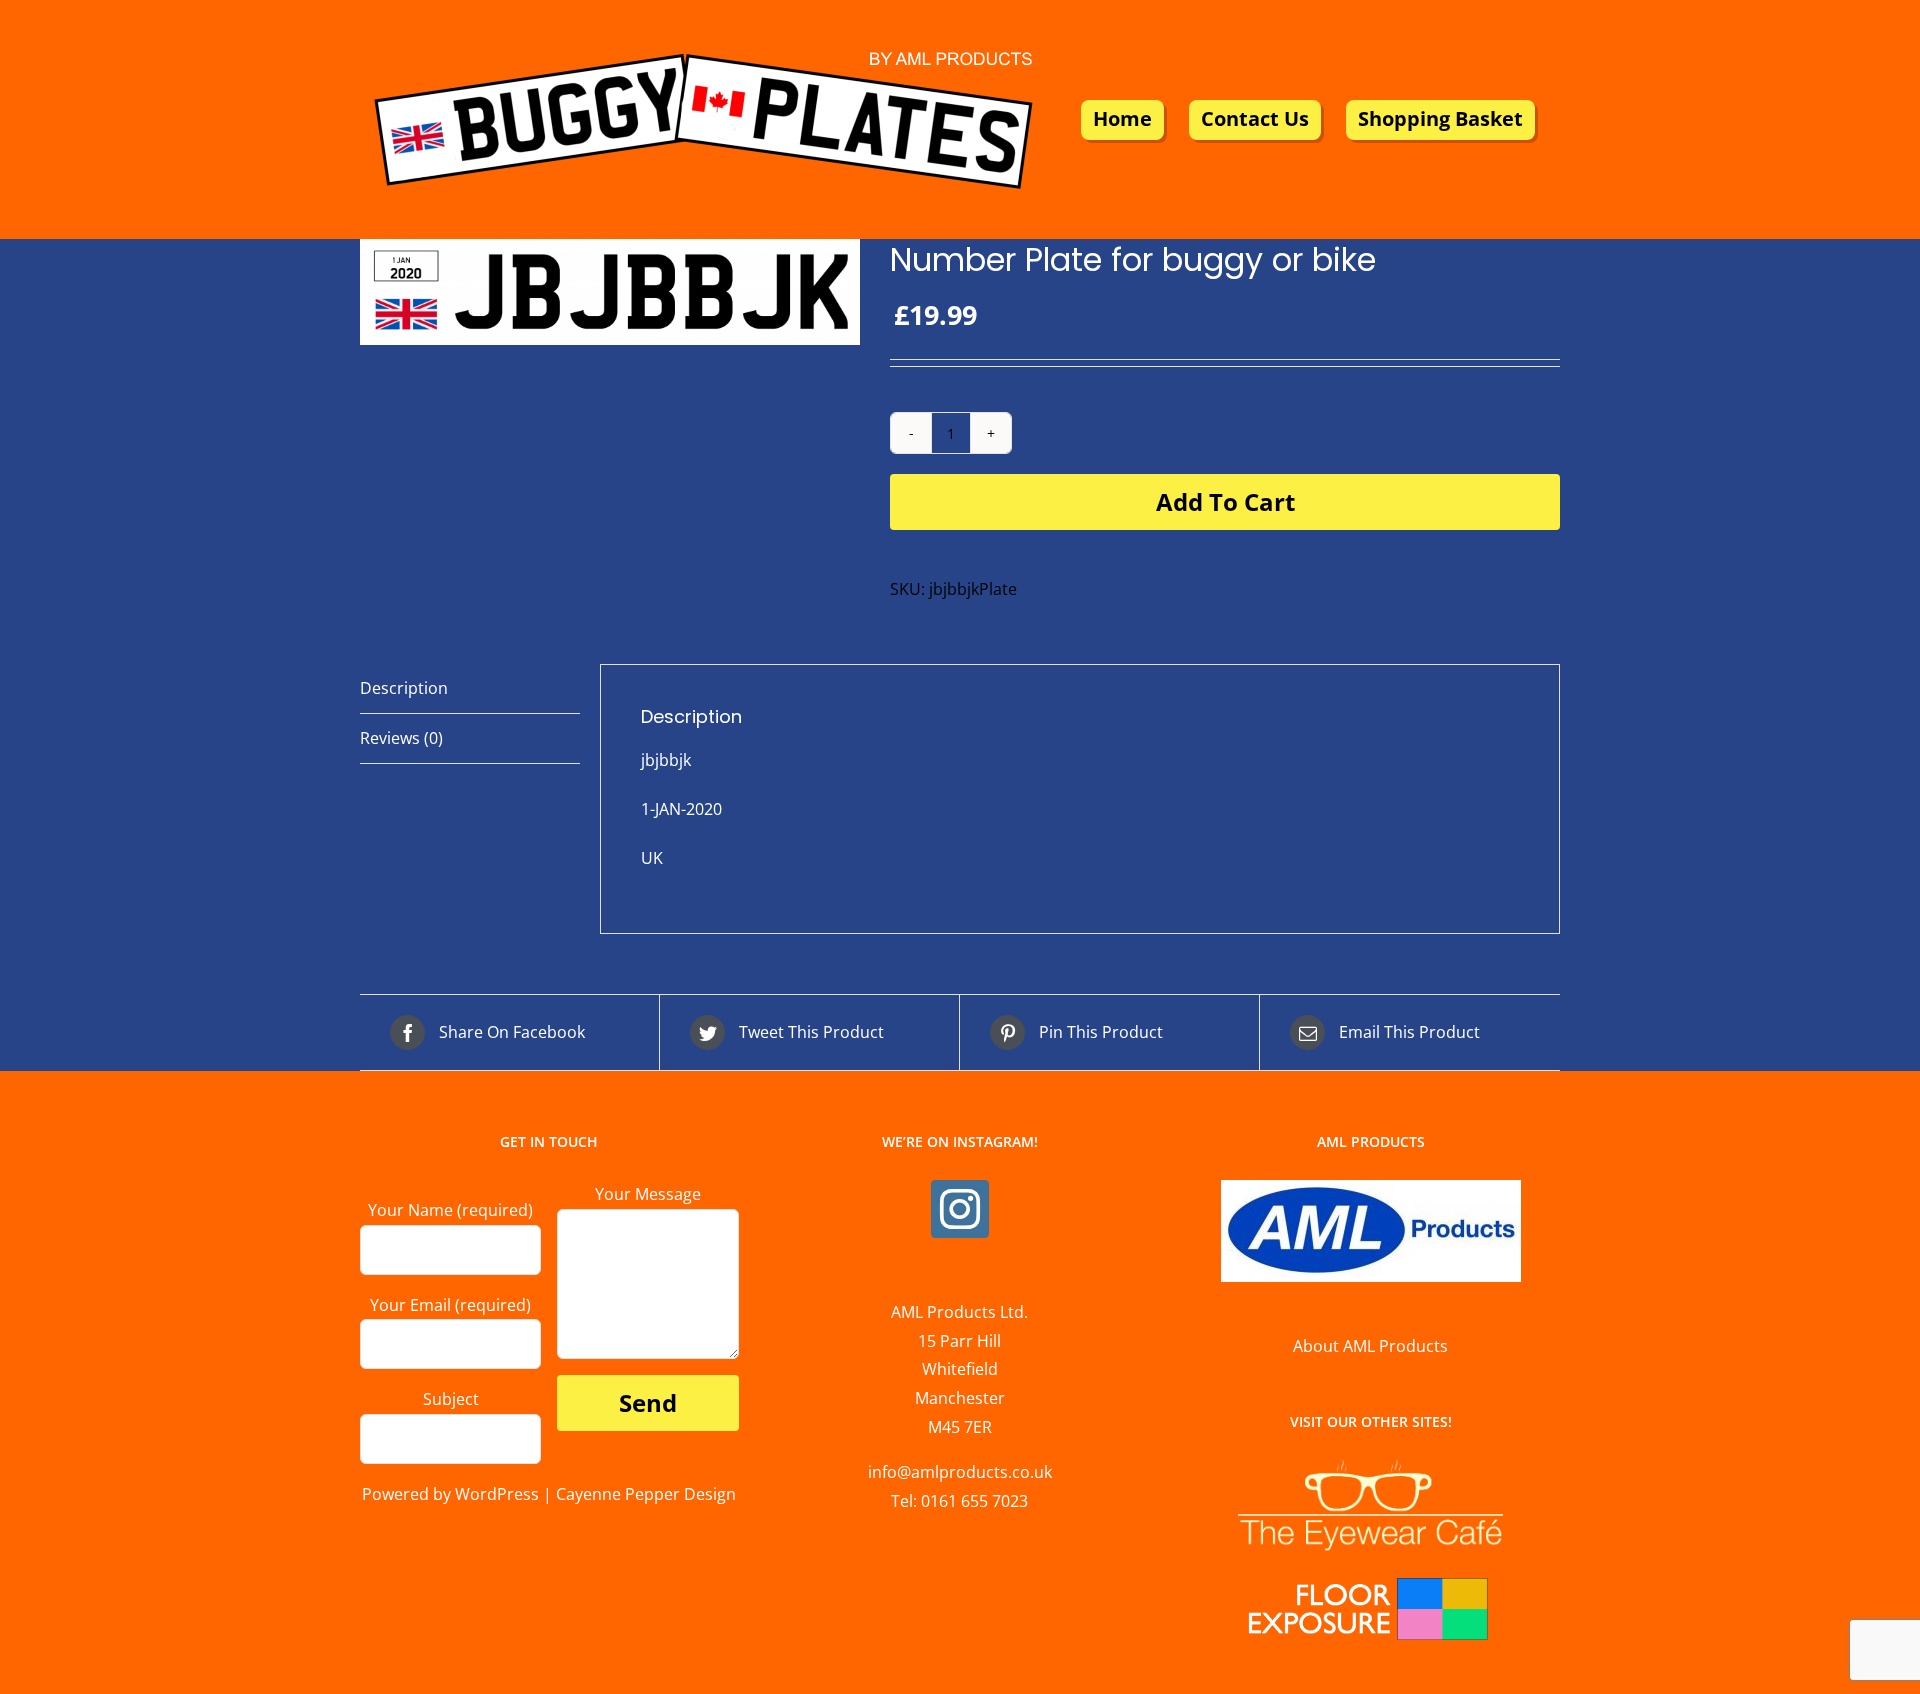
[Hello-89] (610, 292)
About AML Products (1370, 1346)
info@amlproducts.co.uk (960, 1472)
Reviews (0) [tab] (401, 738)
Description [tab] (404, 688)
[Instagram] (960, 1209)
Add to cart (1225, 501)
